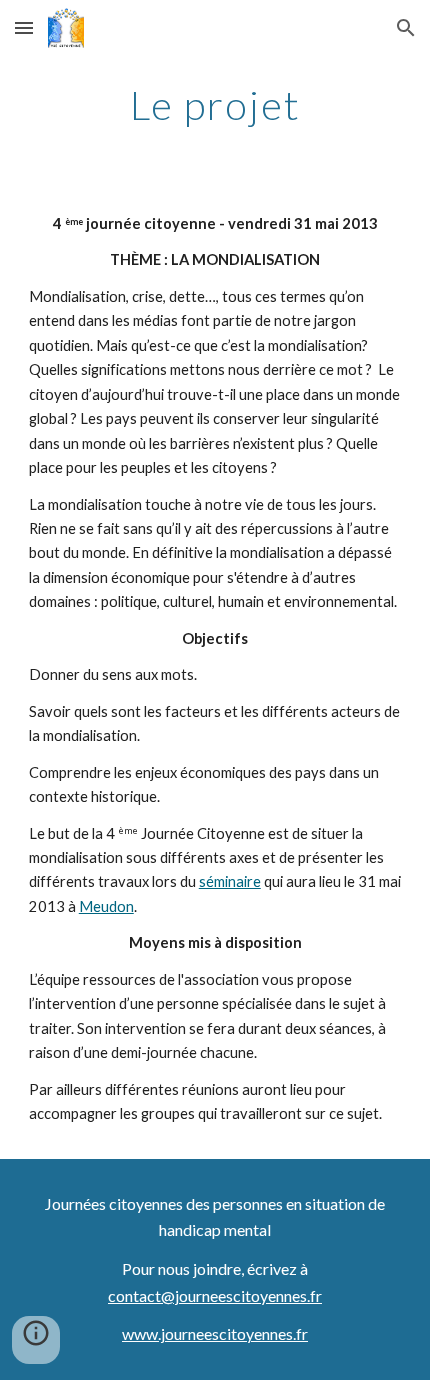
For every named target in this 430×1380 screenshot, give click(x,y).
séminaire (230, 881)
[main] (215, 105)
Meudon (106, 906)
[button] (24, 27)
